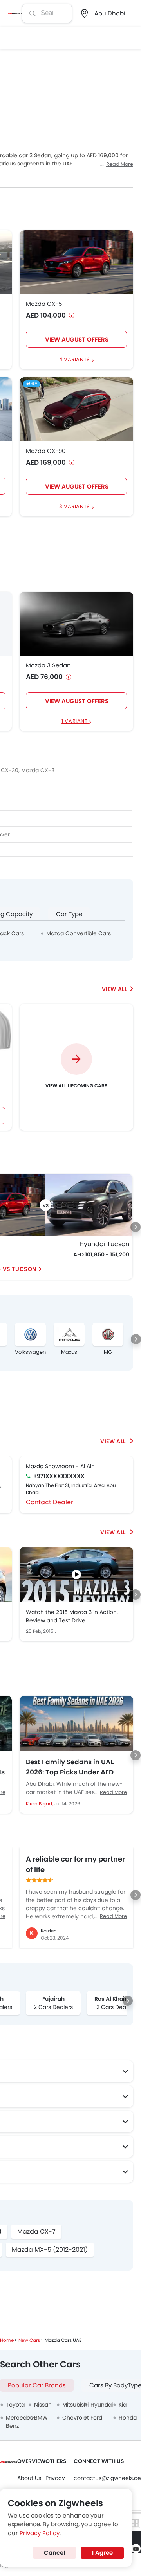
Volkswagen (30, 1352)
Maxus (69, 1352)
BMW (41, 2418)
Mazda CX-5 (44, 304)
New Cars (29, 2340)
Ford (96, 2418)
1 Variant (75, 721)
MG (108, 1352)
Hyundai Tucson (104, 1244)
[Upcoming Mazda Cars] (117, 989)
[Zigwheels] (15, 13)
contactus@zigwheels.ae (107, 2478)
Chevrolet (76, 2418)
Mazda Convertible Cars (79, 933)
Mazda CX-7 (36, 2232)
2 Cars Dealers (53, 2007)
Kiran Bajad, (40, 1804)
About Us (29, 2478)
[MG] (108, 1334)
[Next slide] (136, 1227)
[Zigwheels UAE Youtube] (136, 2549)
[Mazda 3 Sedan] (76, 624)
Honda (128, 2418)
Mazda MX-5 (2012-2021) (50, 2250)
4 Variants (75, 360)
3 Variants (75, 507)
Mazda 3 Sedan (48, 665)
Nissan (43, 2405)
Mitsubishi (75, 2405)
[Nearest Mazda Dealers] (117, 1441)
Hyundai (102, 2405)
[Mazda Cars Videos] (117, 1532)
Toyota (15, 2405)
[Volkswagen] (30, 1334)
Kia (123, 2405)
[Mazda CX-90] (76, 409)
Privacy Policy (40, 2533)
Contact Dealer (50, 1502)
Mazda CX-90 (46, 451)
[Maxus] (69, 1334)
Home (7, 2340)
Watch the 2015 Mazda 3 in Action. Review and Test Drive (72, 1616)
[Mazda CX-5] (76, 262)
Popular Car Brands (37, 2385)
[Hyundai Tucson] (89, 1205)
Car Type (69, 914)
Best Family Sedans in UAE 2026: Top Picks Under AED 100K (70, 1767)
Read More (120, 164)
